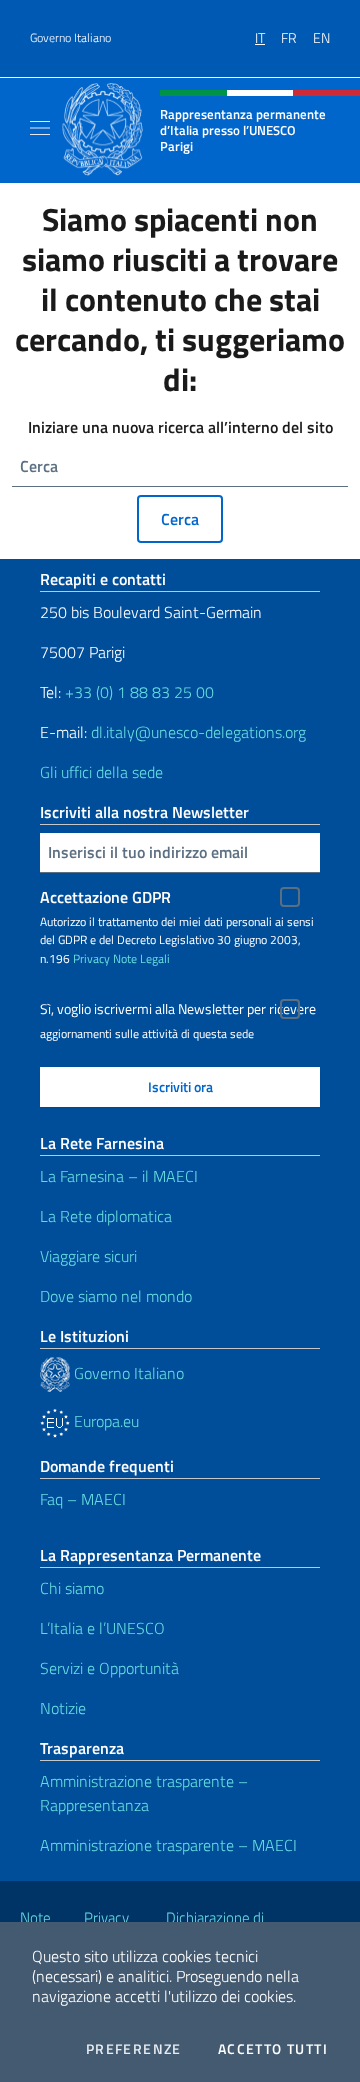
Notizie (63, 1708)
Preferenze (134, 2049)
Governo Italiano (70, 38)
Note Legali (141, 958)
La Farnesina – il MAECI (119, 1176)
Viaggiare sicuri (88, 1256)
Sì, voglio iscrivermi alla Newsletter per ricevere (178, 1009)
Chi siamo (72, 1588)
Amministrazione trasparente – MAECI (168, 1845)
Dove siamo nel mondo (116, 1296)
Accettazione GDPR (105, 897)
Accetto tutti (273, 2049)
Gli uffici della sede (101, 772)
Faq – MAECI (83, 1499)
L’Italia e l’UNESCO (102, 1628)
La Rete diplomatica (106, 1216)
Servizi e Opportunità (109, 1668)
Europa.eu (104, 1421)
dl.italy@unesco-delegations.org (198, 732)
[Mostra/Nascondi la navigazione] (40, 128)
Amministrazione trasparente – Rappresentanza (144, 1793)
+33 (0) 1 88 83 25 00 (137, 692)
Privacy (91, 958)
